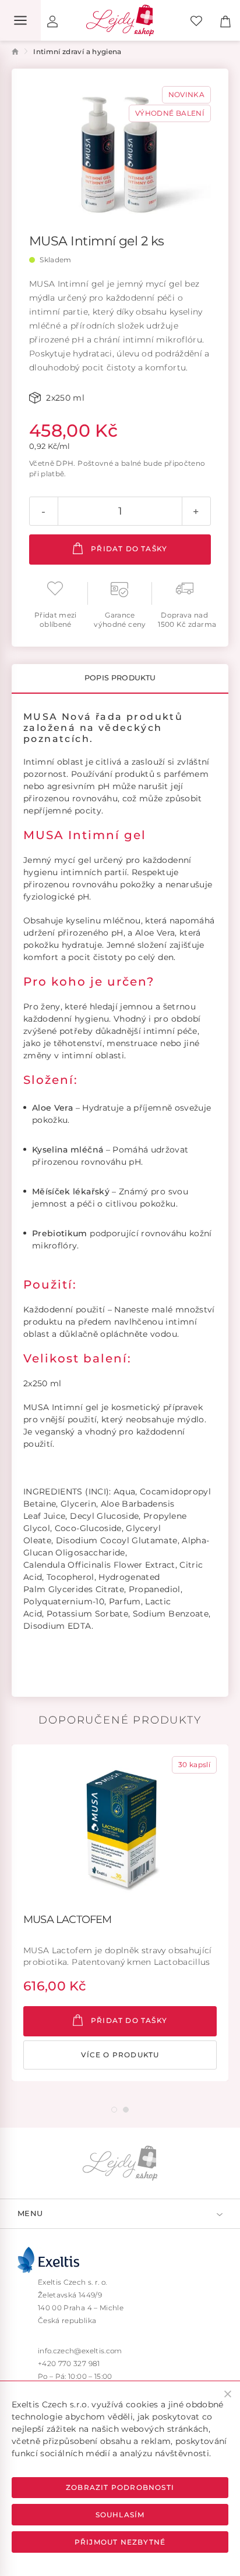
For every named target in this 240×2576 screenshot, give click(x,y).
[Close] (228, 2394)
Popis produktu (120, 678)
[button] (114, 2110)
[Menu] (20, 20)
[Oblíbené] (196, 20)
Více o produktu (120, 2055)
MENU (30, 2213)
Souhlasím (120, 2515)
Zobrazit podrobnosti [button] (120, 2487)
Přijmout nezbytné (120, 2542)
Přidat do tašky (128, 549)
